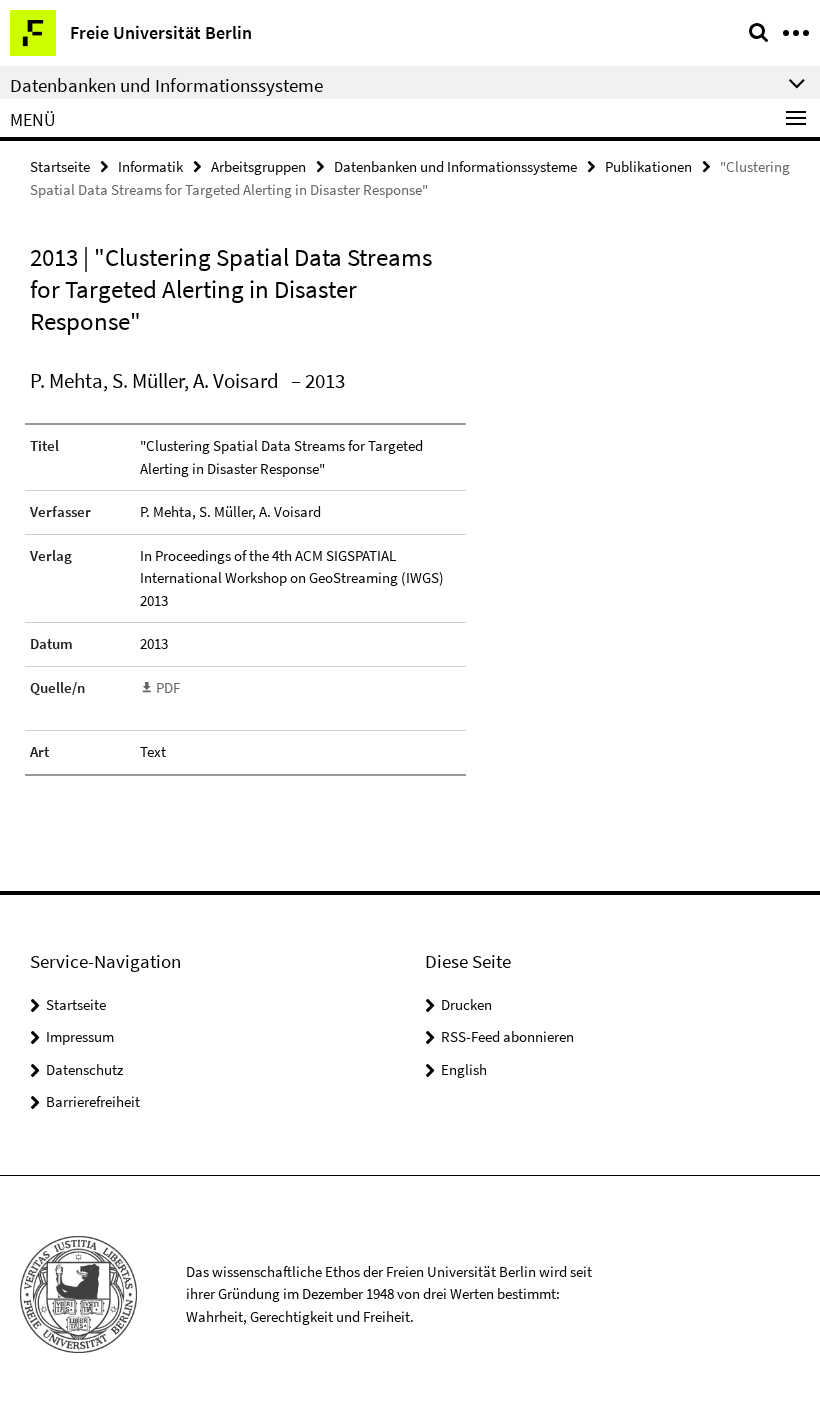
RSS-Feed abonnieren (507, 1036)
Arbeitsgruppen (258, 166)
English (464, 1069)
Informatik (150, 166)
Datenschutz (84, 1069)
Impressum (80, 1036)
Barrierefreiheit (93, 1101)
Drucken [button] (466, 1004)
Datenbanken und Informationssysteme (455, 166)
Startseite (60, 166)
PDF (168, 687)
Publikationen (648, 166)
